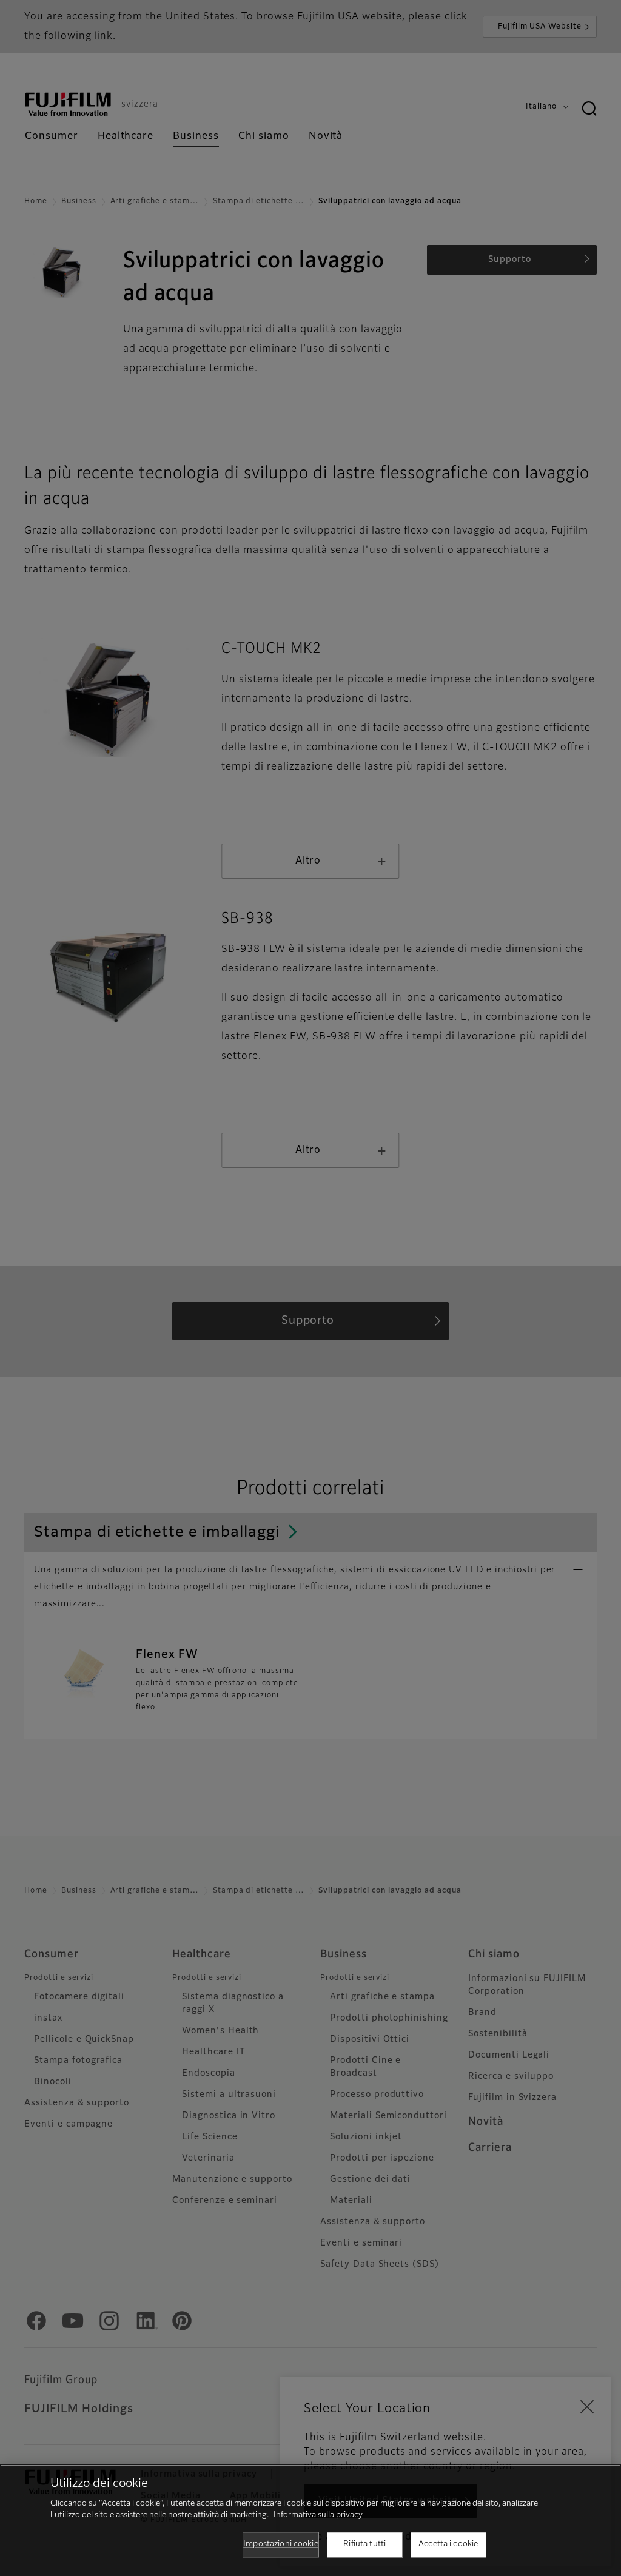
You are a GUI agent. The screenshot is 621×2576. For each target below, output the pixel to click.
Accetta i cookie (448, 2544)
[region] (310, 2520)
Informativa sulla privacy (318, 2515)
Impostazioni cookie (280, 2544)
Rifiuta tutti (364, 2544)
